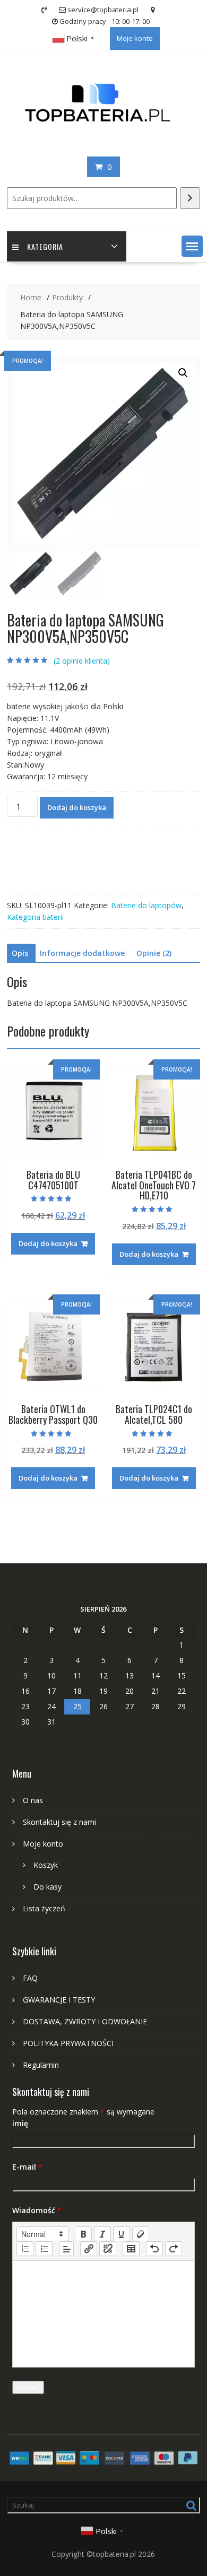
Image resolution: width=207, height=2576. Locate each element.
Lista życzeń (44, 1908)
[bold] (83, 2234)
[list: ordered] (25, 2249)
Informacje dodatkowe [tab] (82, 953)
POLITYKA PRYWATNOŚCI (68, 2043)
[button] (192, 246)
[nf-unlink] (108, 2249)
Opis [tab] (20, 953)
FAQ (30, 1978)
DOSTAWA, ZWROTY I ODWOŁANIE (85, 2021)
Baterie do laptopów (146, 905)
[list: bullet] (44, 2249)
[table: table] (131, 2249)
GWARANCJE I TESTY (59, 2000)
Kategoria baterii (35, 917)
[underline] (122, 2234)
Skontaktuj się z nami (59, 1822)
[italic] (102, 2234)
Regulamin (41, 2065)
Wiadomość (37, 2210)
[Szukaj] (190, 198)
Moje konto (135, 38)
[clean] (141, 2234)
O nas (33, 1800)
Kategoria (45, 246)
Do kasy (48, 1887)
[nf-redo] (174, 2249)
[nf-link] (89, 2249)
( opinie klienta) (82, 661)
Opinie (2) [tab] (154, 953)
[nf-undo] (154, 2249)
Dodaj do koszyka (77, 807)
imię (20, 2123)
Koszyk (46, 1865)
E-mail (27, 2167)
